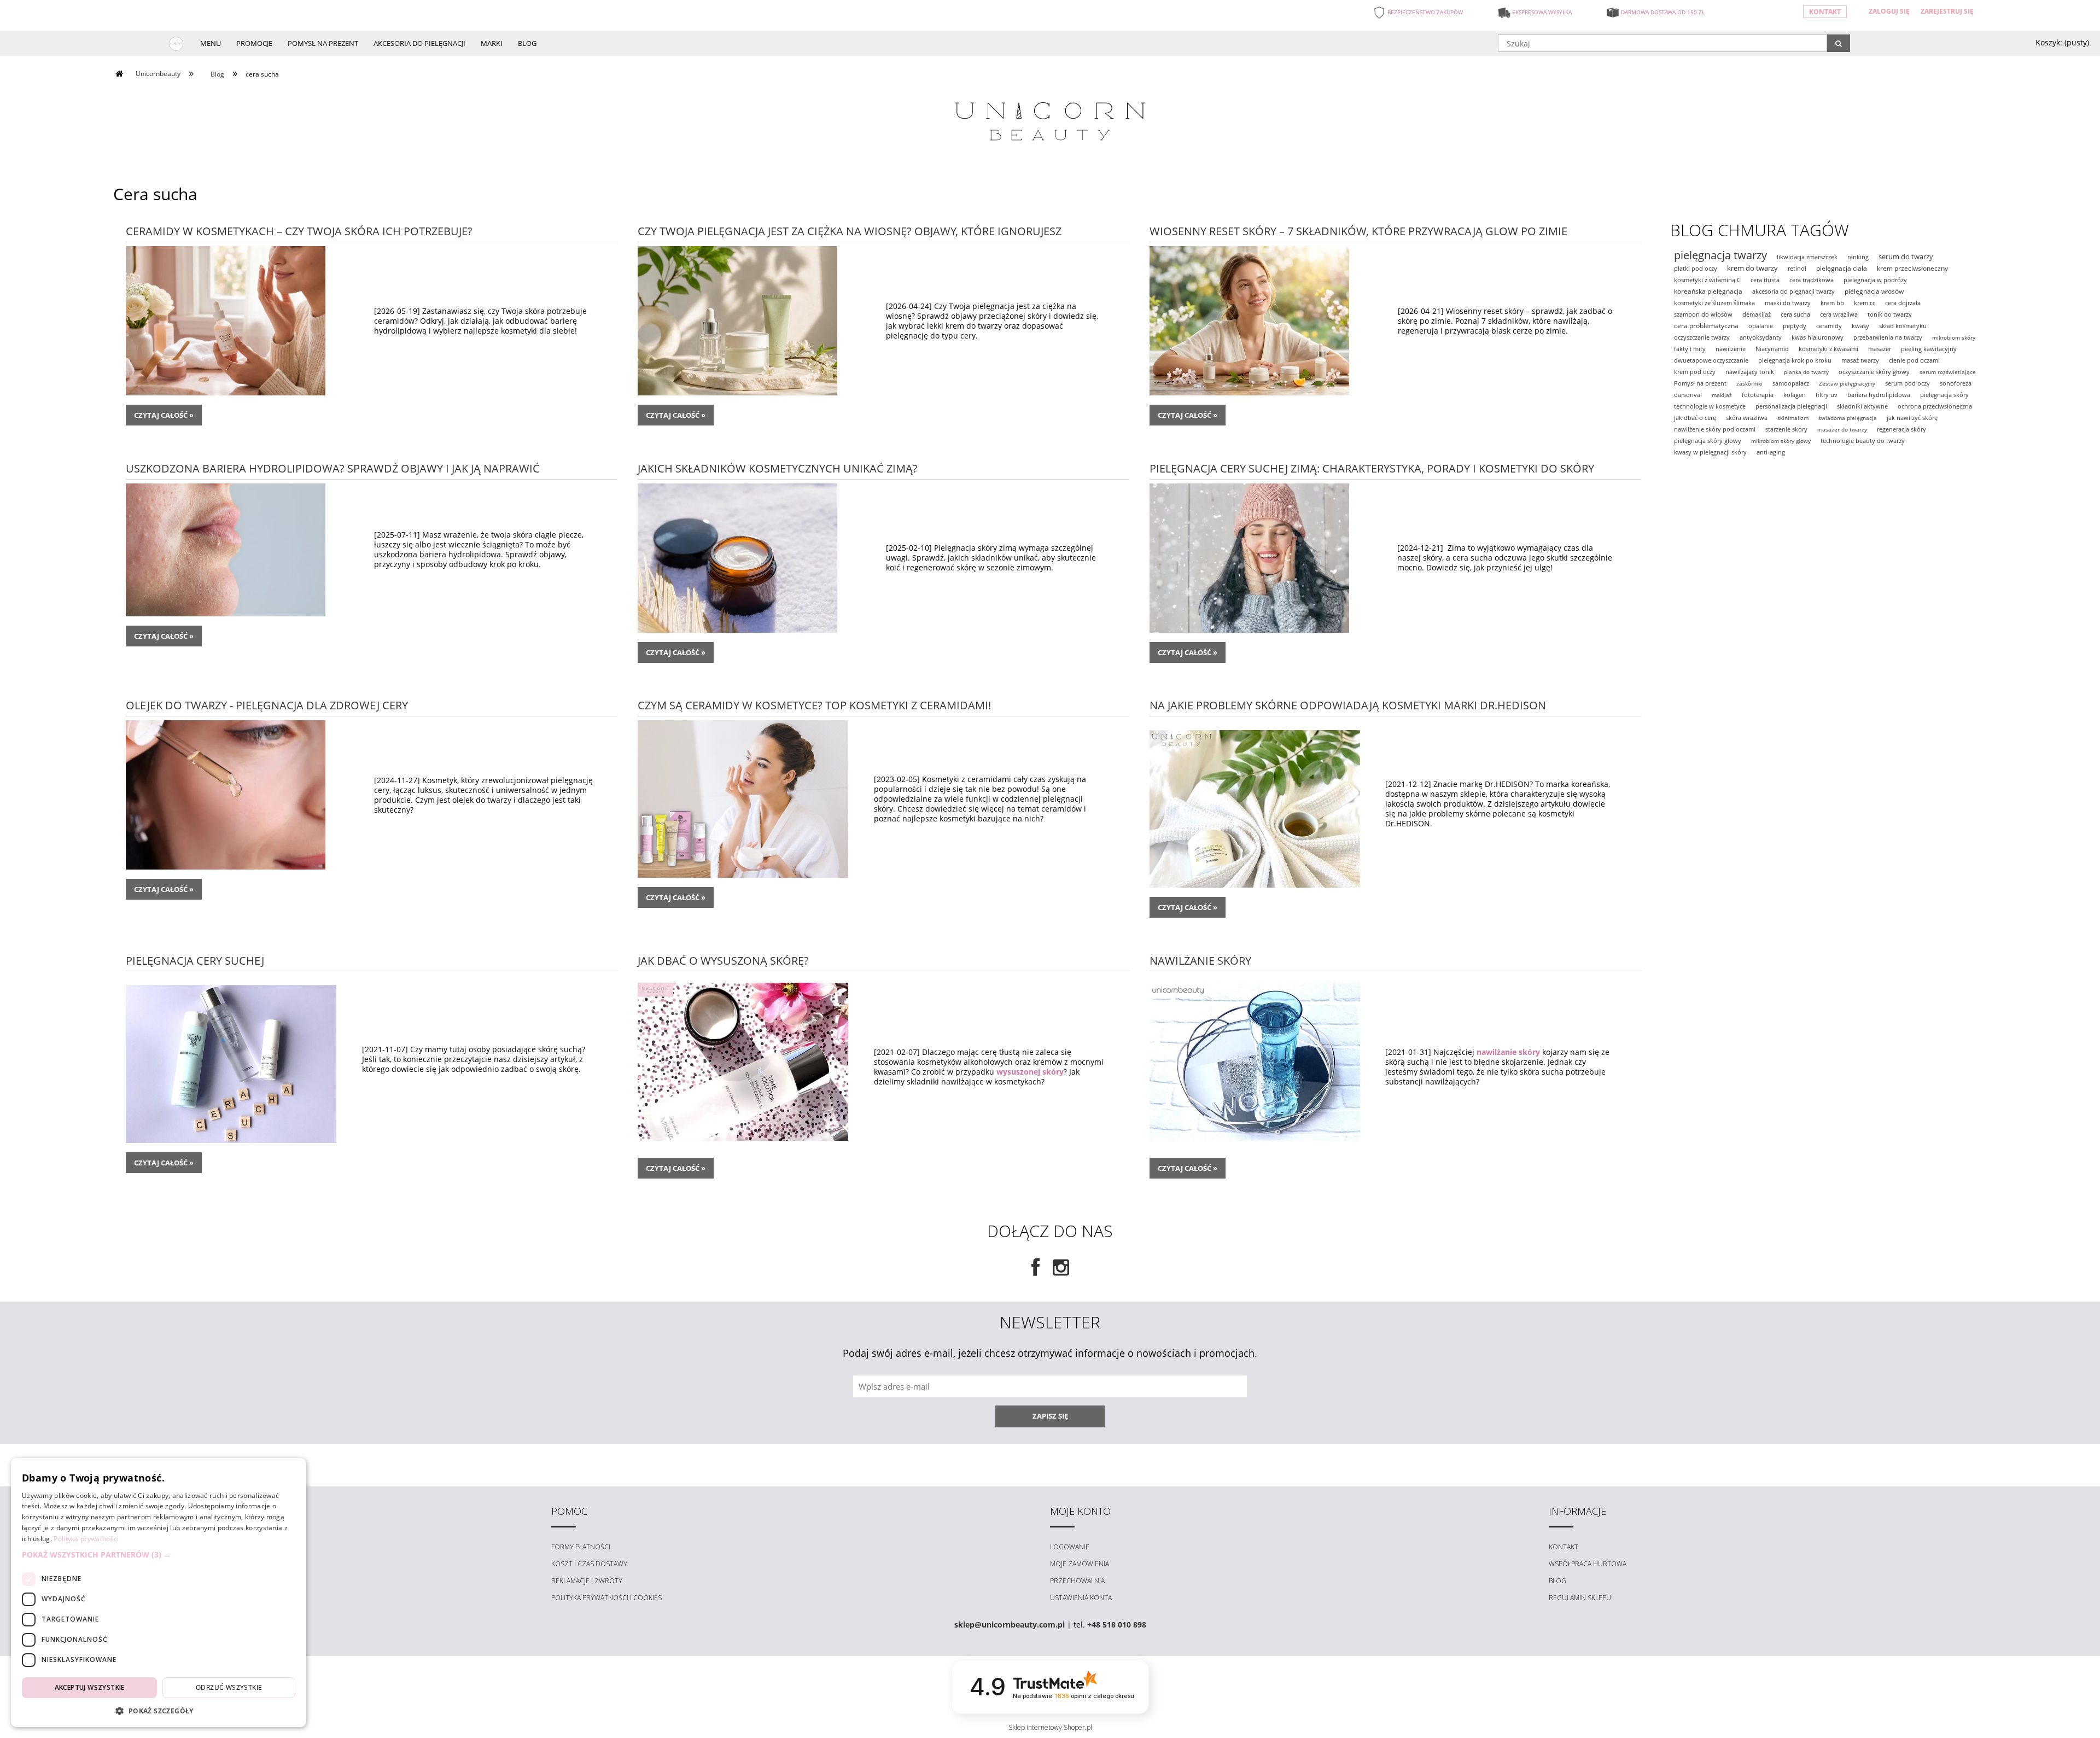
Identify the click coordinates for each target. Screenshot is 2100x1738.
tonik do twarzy (1890, 314)
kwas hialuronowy (1818, 337)
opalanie (1761, 326)
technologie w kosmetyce (1710, 406)
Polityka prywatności (86, 1539)
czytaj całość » (164, 415)
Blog (1557, 1581)
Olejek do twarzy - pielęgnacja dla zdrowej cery (267, 704)
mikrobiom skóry (1954, 337)
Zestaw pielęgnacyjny (1847, 383)
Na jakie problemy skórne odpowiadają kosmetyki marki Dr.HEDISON (1348, 704)
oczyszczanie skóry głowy (1874, 372)
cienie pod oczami (1914, 360)
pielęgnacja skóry (1944, 395)
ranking (1858, 257)
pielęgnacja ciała (1842, 268)
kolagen (1795, 395)
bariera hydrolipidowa (1879, 395)
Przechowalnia (1077, 1581)
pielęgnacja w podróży (1875, 280)
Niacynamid (1772, 349)
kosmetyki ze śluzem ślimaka (1714, 303)
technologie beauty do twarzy (1863, 441)
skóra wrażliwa (1747, 418)
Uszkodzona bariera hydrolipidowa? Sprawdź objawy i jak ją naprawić (333, 467)
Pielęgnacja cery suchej (195, 960)
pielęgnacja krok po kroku (1795, 360)
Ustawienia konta (1081, 1598)
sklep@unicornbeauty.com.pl (1010, 1625)
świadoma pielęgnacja (1848, 418)
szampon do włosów (1703, 314)
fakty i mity (1690, 349)
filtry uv (1827, 395)
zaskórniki (1749, 383)
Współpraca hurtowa (1588, 1564)
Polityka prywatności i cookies (606, 1598)
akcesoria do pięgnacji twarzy (1793, 291)
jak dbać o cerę (1695, 418)
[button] (159, 1555)
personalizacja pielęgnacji (1791, 406)
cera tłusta (1765, 280)
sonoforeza (1956, 383)
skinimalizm (1793, 418)
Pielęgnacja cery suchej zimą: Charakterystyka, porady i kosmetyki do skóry (1372, 467)
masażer (1880, 349)
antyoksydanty (1761, 337)
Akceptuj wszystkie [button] (90, 1687)
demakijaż (1757, 314)
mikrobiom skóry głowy (1781, 441)
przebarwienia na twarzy (1888, 337)
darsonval (1688, 395)
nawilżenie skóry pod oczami (1715, 429)
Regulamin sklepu (1580, 1598)
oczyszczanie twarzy (1702, 337)
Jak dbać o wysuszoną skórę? (723, 960)
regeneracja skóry (1901, 429)
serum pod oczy (1907, 383)
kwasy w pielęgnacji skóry (1710, 452)
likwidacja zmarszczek (1807, 257)
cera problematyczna (1706, 326)
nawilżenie (1731, 349)
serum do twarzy (1906, 256)
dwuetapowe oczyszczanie (1711, 360)
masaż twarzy (1860, 360)
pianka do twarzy (1806, 372)
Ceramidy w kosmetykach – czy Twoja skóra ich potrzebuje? (299, 230)
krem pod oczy (1695, 372)
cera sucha (1795, 314)
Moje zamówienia (1080, 1564)
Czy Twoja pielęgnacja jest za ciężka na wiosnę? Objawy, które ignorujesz (850, 230)
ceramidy (1829, 326)
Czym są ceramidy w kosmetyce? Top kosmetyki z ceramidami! (814, 704)
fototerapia (1758, 395)
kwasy (1860, 326)
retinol (1797, 268)
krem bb (1832, 303)
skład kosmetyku (1903, 326)
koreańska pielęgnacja (1708, 291)
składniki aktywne (1862, 406)
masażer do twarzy (1842, 429)
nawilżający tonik (1750, 372)
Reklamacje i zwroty (587, 1581)
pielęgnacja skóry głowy (1708, 441)
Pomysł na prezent (1700, 383)
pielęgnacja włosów (1874, 291)
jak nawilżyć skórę (1912, 418)
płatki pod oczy (1696, 268)
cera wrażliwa (1839, 314)
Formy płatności (581, 1547)
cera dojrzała (1903, 303)
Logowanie (1070, 1547)
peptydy (1795, 326)
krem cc (1865, 303)
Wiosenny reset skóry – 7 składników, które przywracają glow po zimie (1358, 230)
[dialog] (159, 1593)
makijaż (1722, 395)
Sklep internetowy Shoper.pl (1050, 1727)
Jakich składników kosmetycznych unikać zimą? (778, 467)
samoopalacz (1791, 383)
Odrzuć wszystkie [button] (229, 1687)
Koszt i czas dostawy (589, 1564)
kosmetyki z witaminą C (1707, 280)
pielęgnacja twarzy (1720, 255)
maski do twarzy (1788, 303)
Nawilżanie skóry (1200, 960)
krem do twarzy (1752, 268)
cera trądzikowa (1812, 280)
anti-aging (1771, 452)
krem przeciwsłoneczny (1912, 268)
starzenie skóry (1786, 429)
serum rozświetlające (1948, 372)
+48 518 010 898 (1117, 1625)
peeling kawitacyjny (1929, 349)
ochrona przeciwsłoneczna (1935, 406)
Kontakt (1825, 12)
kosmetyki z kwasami (1828, 349)
